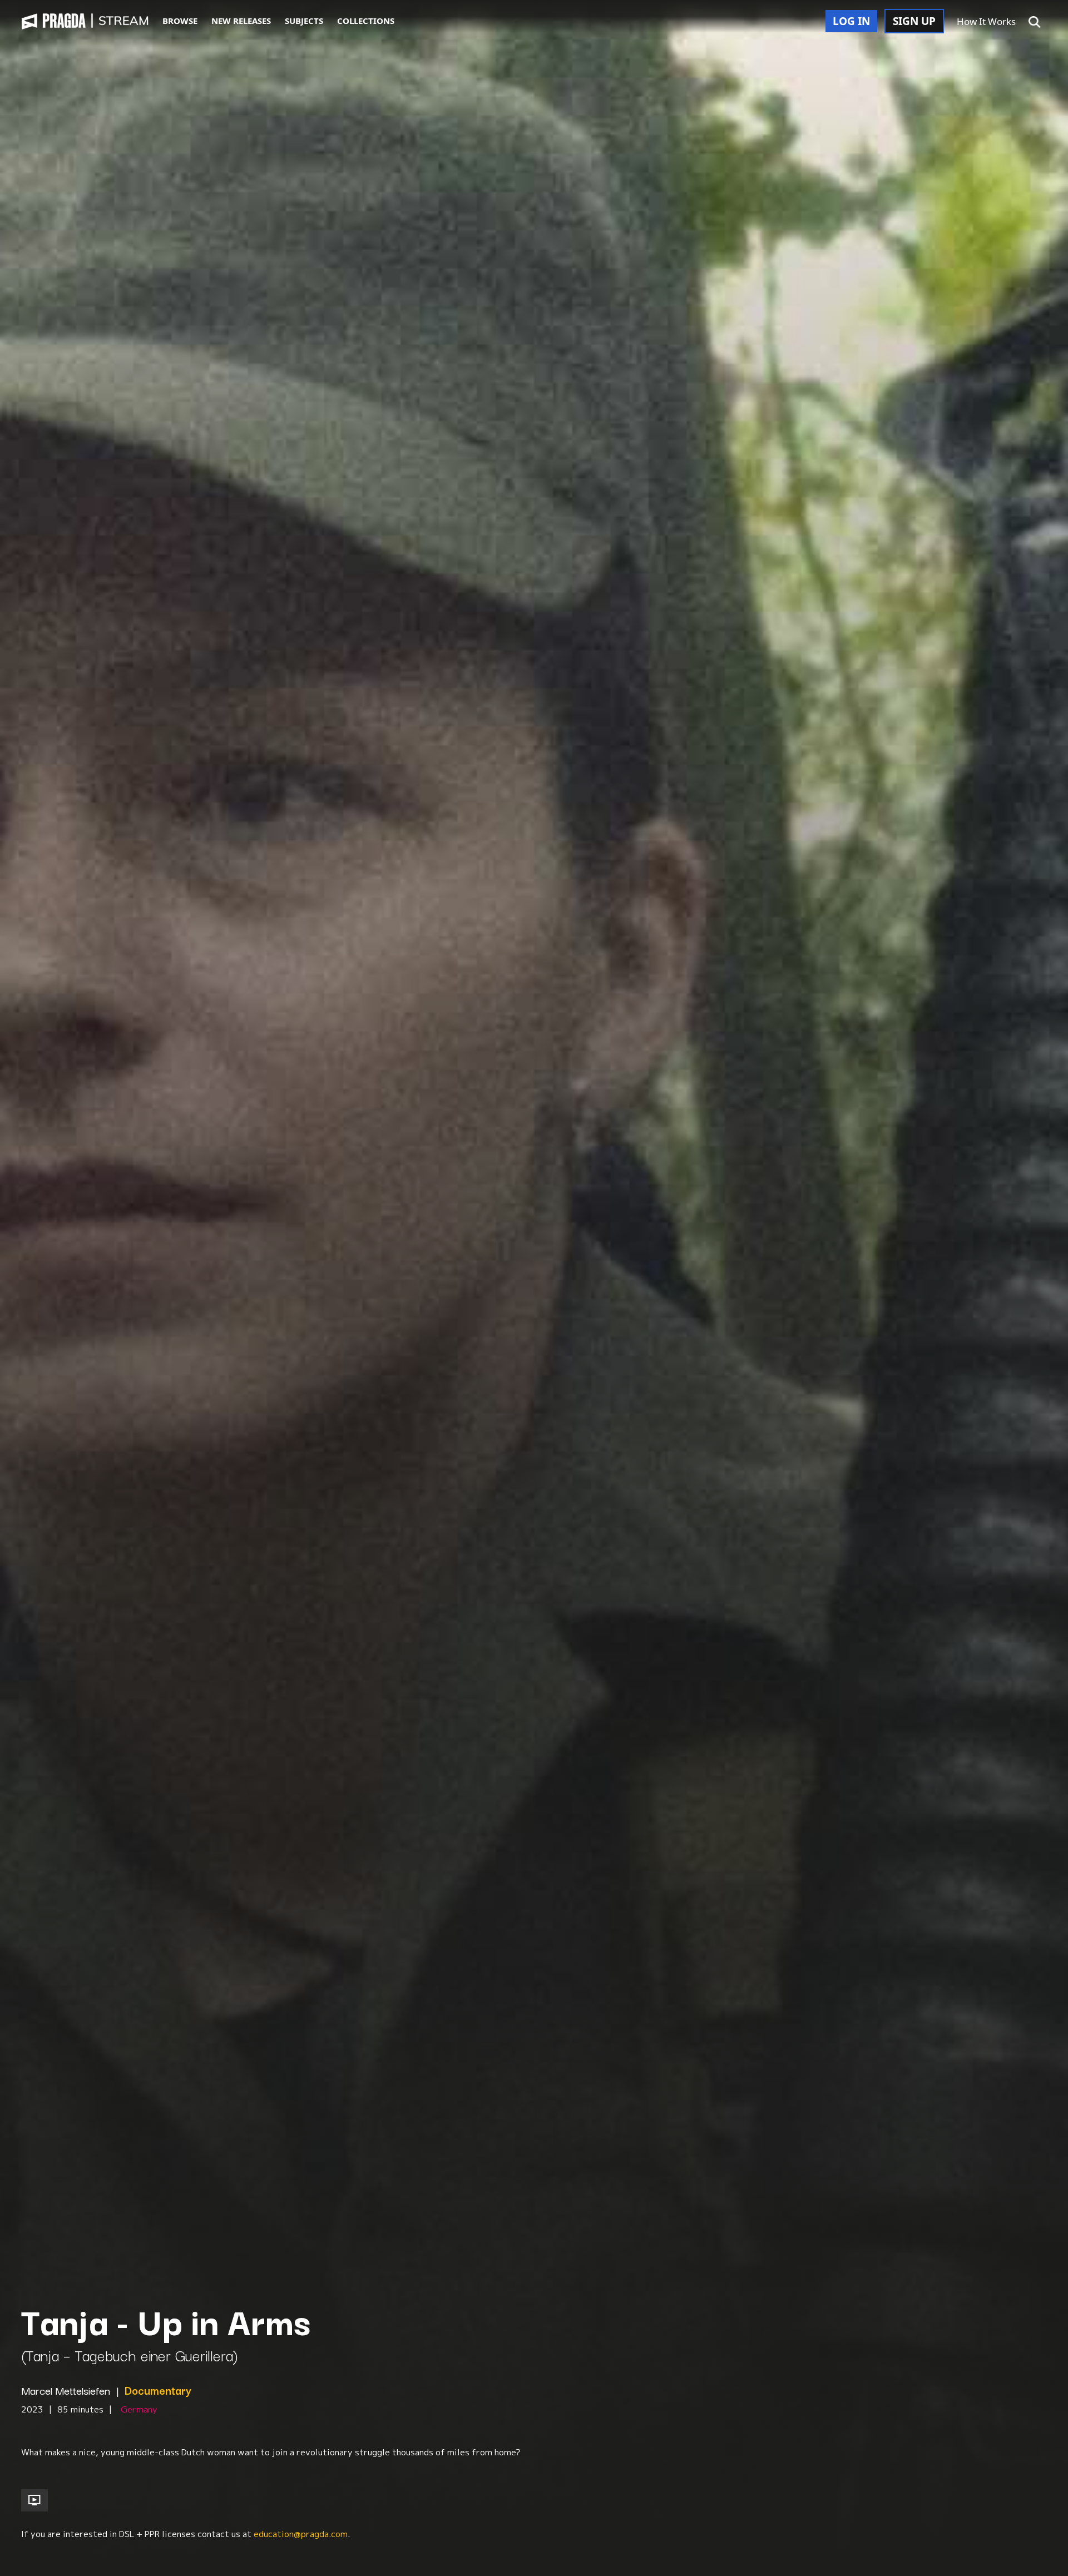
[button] (1035, 22)
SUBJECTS (304, 21)
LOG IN (851, 21)
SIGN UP (914, 21)
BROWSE (180, 21)
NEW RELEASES (241, 21)
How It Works (986, 21)
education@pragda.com (301, 2534)
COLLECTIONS (366, 21)
